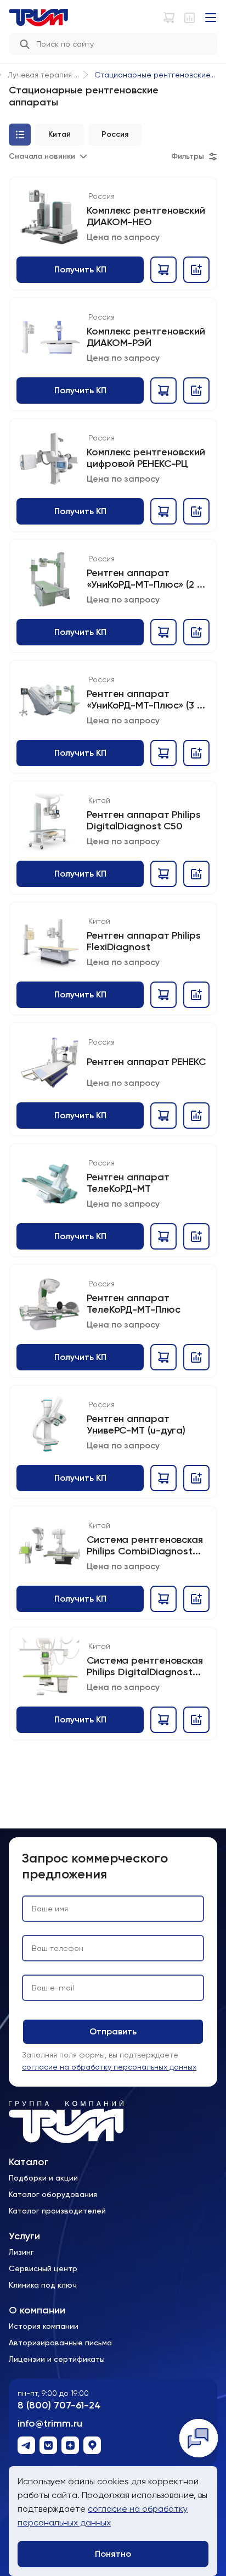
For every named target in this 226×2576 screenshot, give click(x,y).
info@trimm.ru (50, 2424)
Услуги (24, 2236)
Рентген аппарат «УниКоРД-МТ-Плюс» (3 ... (146, 699)
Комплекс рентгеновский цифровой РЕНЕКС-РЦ (146, 458)
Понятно (113, 2554)
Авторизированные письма (60, 2343)
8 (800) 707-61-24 (59, 2405)
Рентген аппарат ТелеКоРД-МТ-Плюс (133, 1304)
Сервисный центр (43, 2268)
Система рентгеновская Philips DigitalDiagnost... (145, 1666)
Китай (99, 800)
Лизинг (21, 2252)
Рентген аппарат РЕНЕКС (146, 1062)
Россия (101, 196)
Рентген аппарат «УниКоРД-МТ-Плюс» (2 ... (146, 579)
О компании (37, 2310)
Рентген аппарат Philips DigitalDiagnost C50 (144, 820)
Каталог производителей (57, 2211)
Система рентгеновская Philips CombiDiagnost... (145, 1545)
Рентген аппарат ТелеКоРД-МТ (128, 1183)
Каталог (29, 2162)
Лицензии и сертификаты (57, 2359)
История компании (44, 2326)
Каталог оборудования (53, 2194)
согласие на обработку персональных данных (109, 2067)
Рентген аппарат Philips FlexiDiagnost (144, 941)
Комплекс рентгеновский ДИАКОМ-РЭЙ (146, 337)
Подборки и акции (43, 2178)
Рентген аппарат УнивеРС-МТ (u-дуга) (136, 1424)
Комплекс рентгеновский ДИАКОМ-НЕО (146, 216)
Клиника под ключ (43, 2285)
